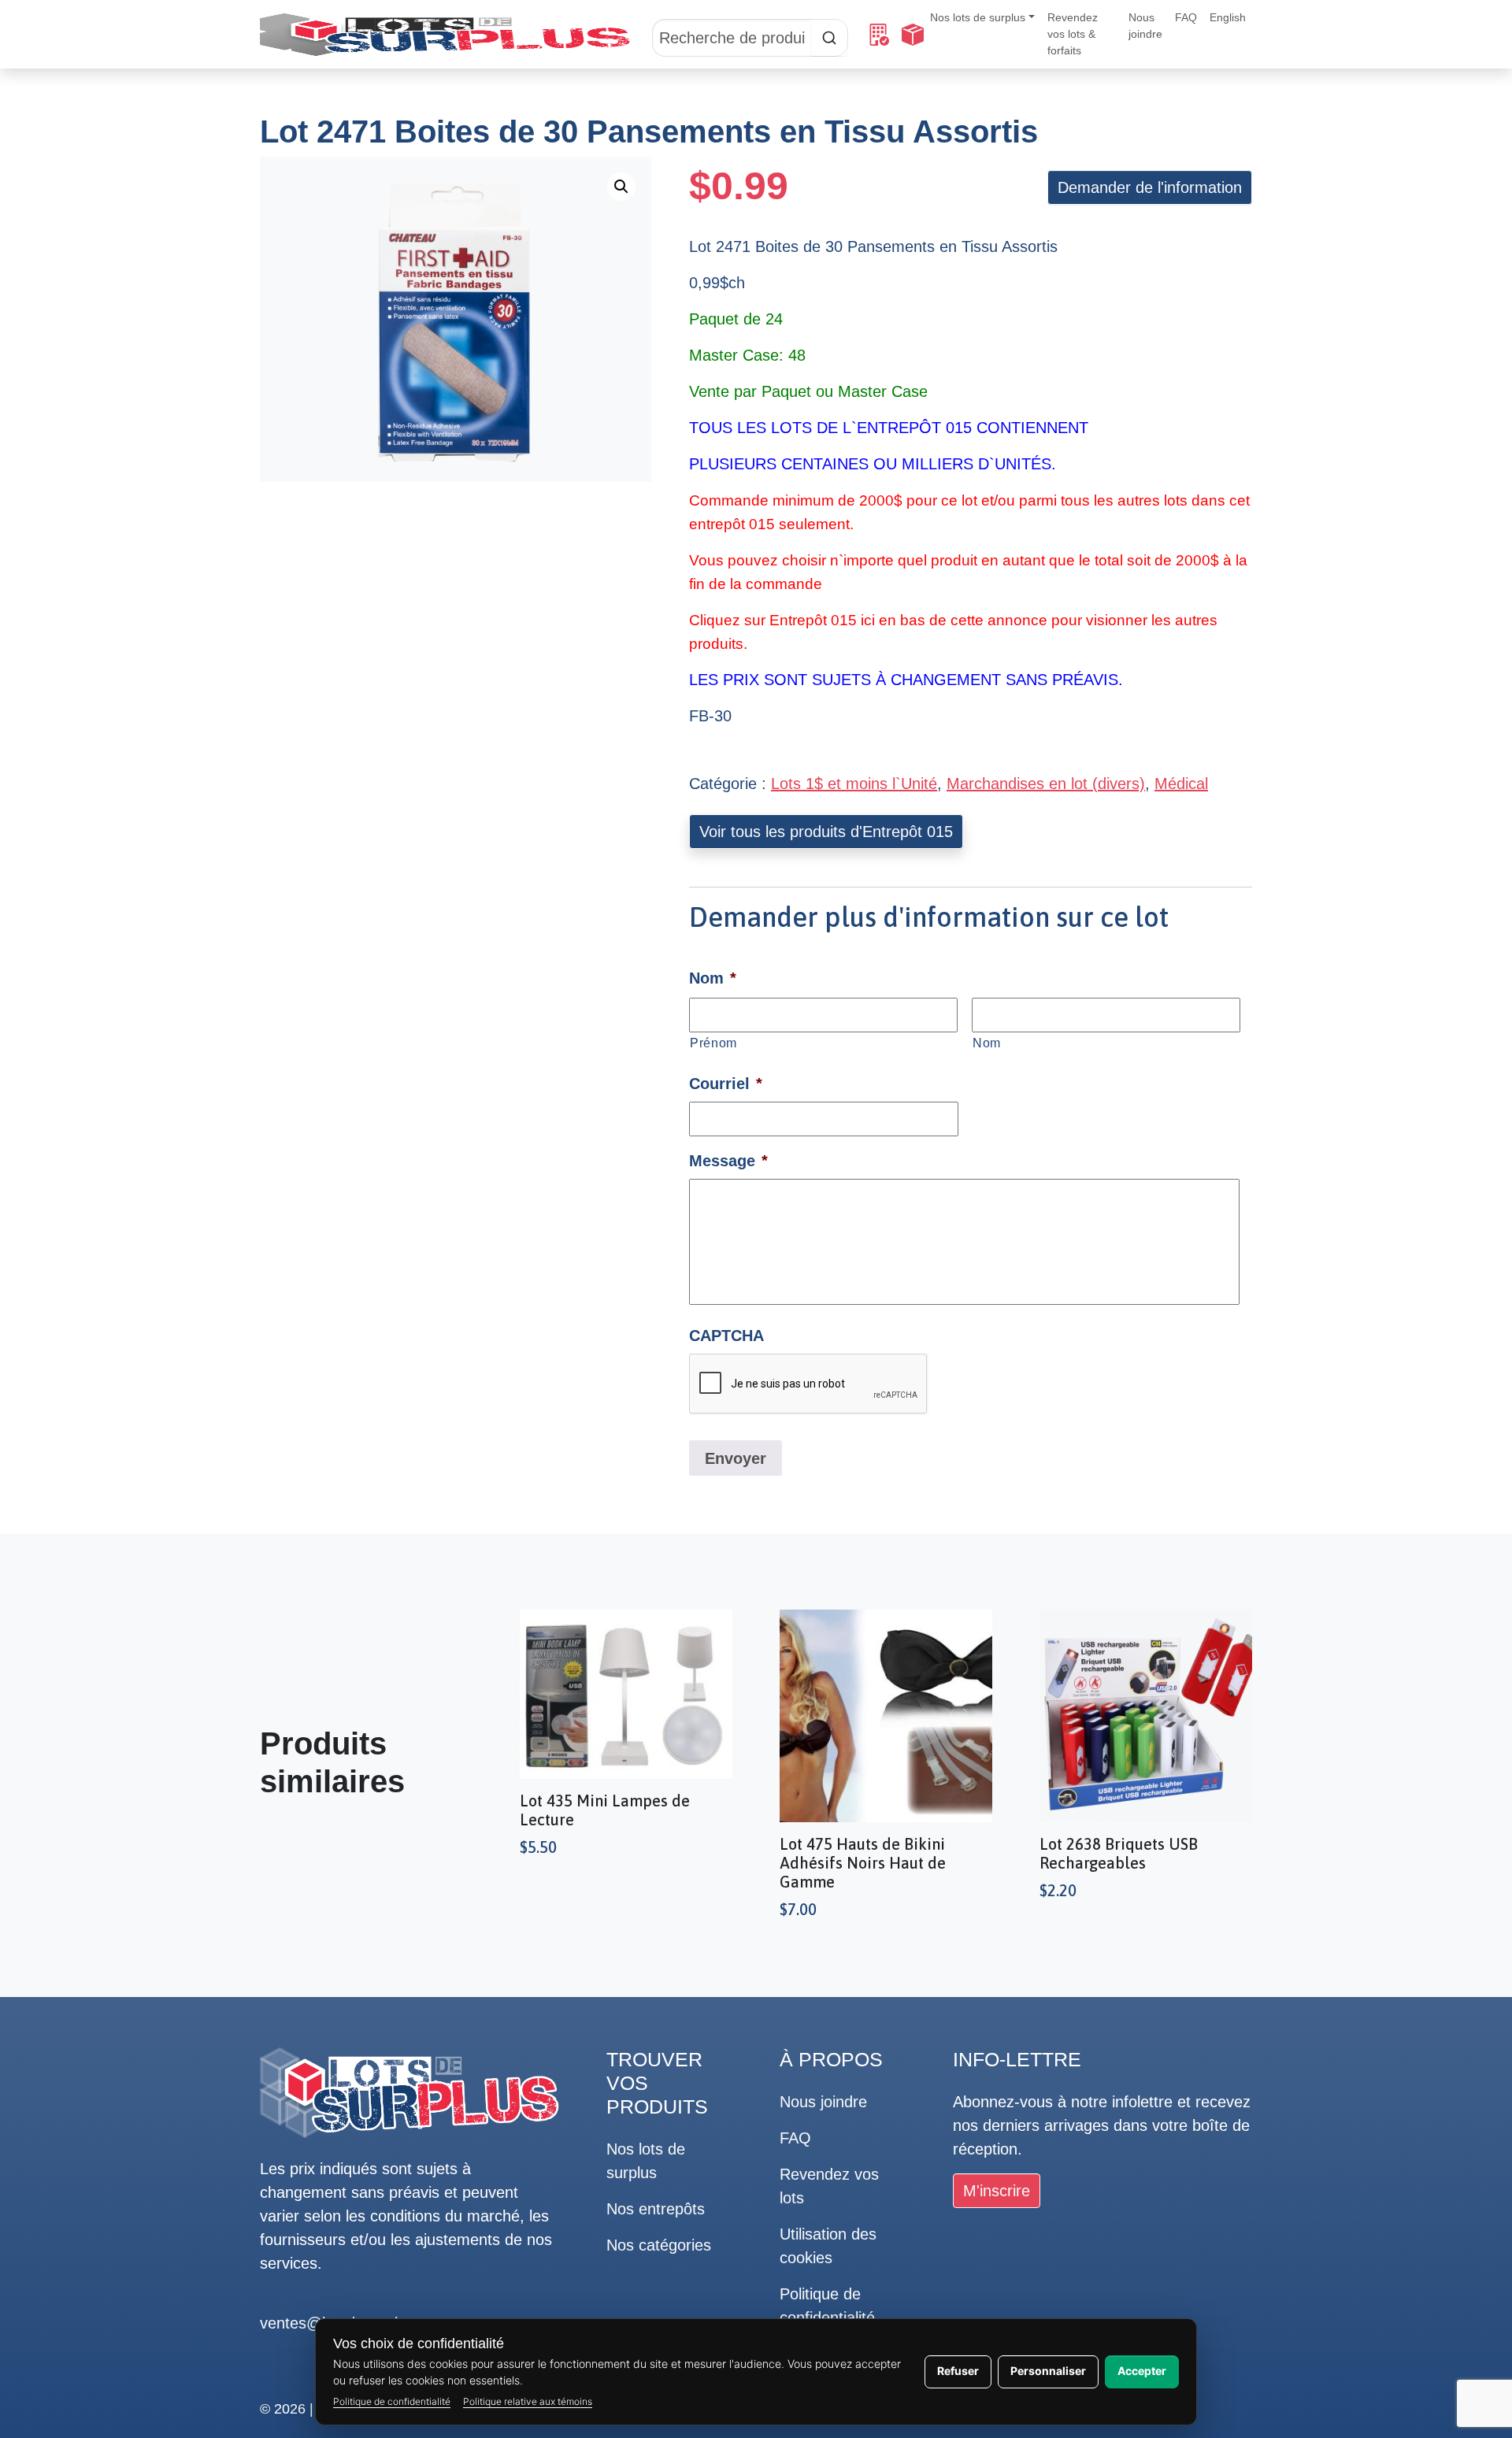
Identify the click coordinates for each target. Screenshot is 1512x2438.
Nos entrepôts (656, 2209)
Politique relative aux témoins (528, 2401)
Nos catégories (659, 2245)
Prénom (713, 1043)
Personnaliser (1048, 2371)
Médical (1181, 784)
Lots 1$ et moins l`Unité (854, 784)
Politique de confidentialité (392, 2401)
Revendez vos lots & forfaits (1073, 34)
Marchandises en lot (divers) (1046, 784)
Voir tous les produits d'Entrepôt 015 (826, 832)
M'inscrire (997, 2191)
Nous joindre (1145, 26)
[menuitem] (1228, 18)
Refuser (958, 2371)
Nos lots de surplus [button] (978, 17)
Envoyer (736, 1458)
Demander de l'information (1150, 187)
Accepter (1142, 2371)
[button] (621, 187)
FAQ (1186, 17)
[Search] (750, 35)
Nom (987, 1043)
